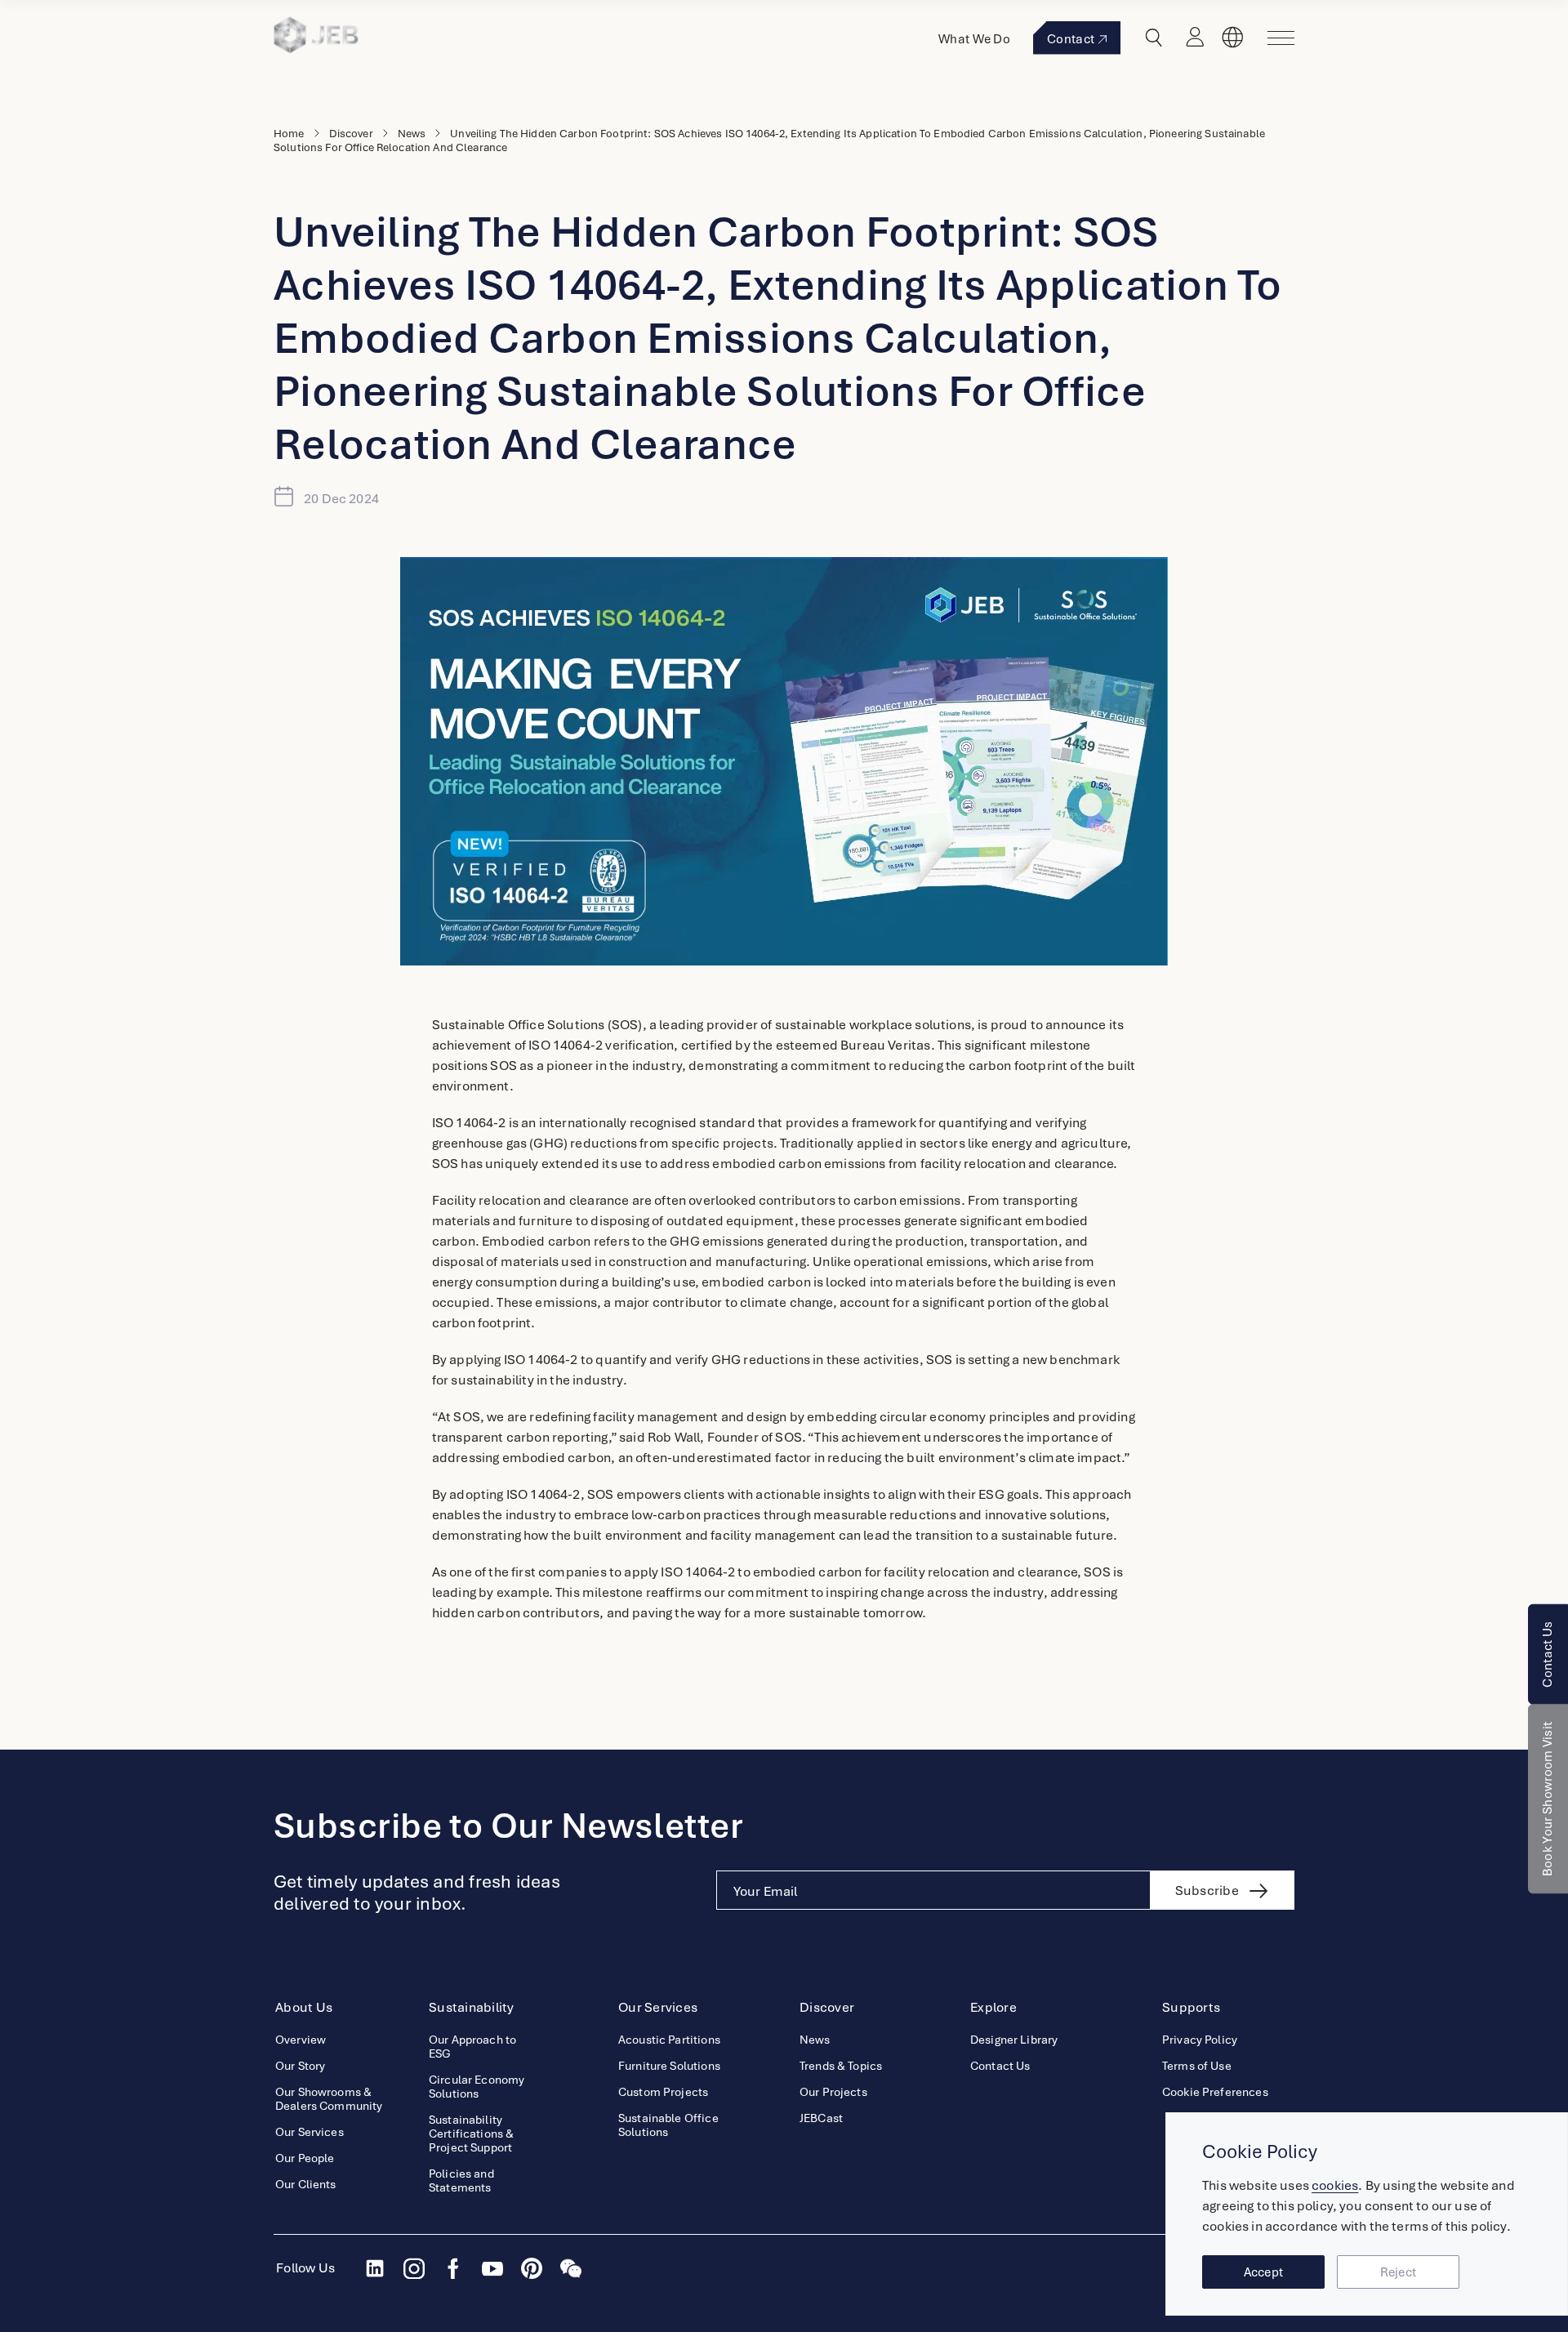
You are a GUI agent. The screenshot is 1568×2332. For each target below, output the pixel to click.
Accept (1264, 2272)
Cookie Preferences (1215, 2092)
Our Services (310, 2132)
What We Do (974, 39)
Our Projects (833, 2092)
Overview (301, 2040)
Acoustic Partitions (669, 2040)
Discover (351, 134)
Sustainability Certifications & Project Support (471, 2134)
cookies (1335, 2185)
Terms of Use (1197, 2066)
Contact (1071, 39)
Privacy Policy (1200, 2040)
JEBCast (821, 2118)
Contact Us (1548, 1654)
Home (289, 134)
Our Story (300, 2066)
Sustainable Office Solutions (668, 2125)
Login (1195, 38)
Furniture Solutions (669, 2066)
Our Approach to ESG (472, 2047)
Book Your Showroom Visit (1548, 1799)
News (412, 134)
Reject (1399, 2272)
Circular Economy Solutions (477, 2087)
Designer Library (1014, 2040)
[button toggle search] (1154, 38)
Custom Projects (663, 2092)
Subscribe (1207, 1891)
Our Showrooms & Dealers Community (329, 2099)
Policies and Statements (461, 2181)
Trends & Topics (841, 2066)
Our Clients (306, 2185)
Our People (305, 2158)
